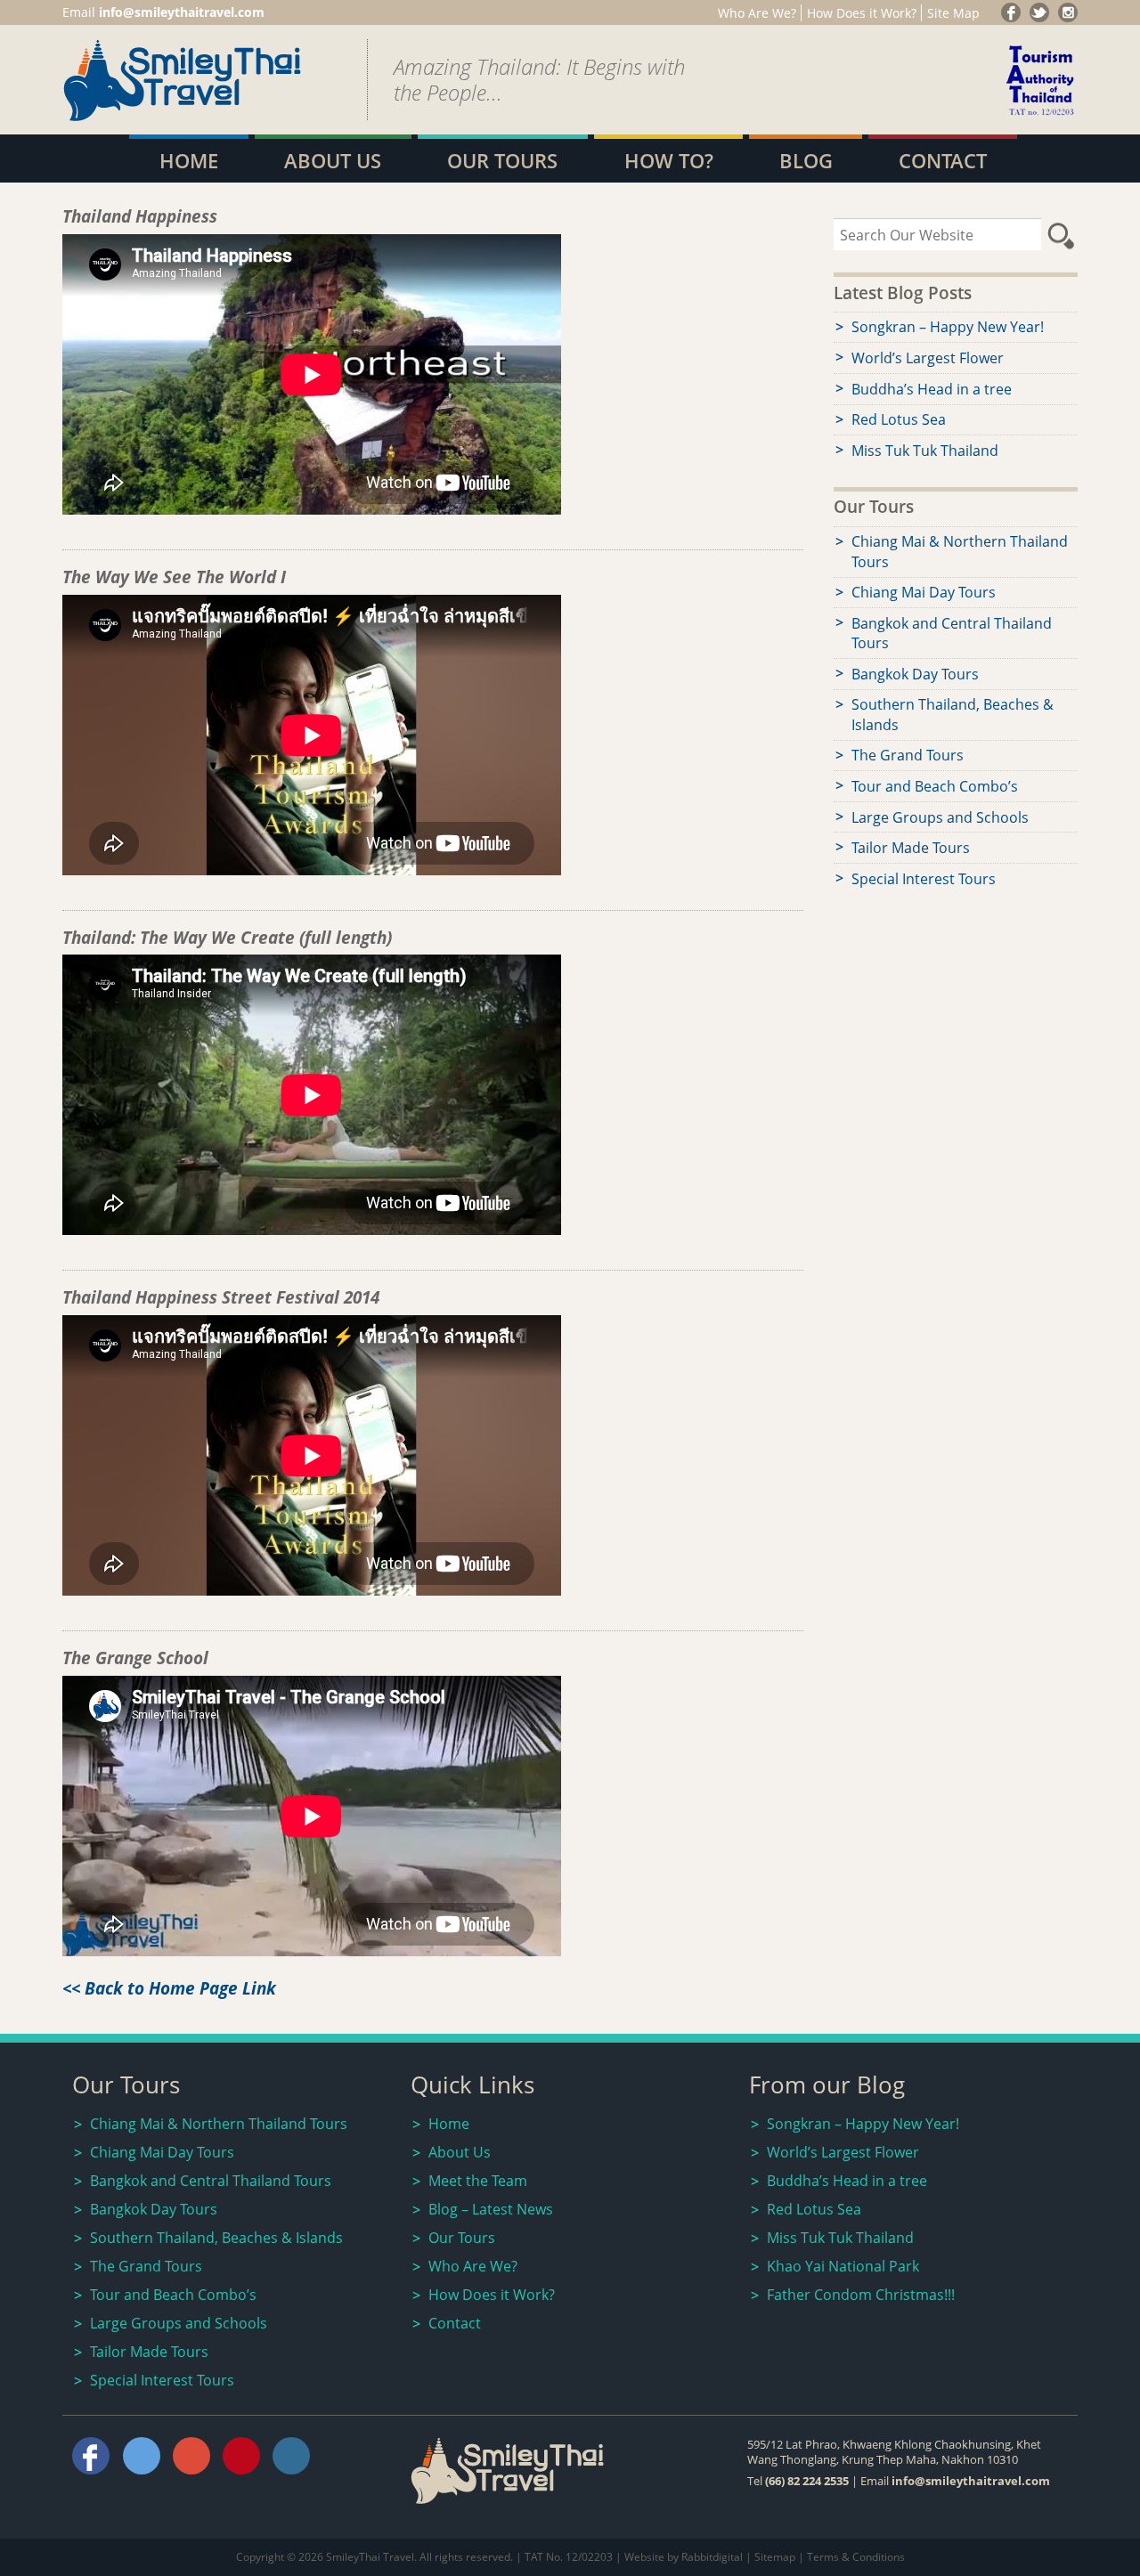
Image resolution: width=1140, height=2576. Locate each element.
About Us (333, 161)
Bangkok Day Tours (915, 674)
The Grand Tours (908, 755)
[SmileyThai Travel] (182, 117)
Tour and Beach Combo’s (935, 786)
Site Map (953, 13)
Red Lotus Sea (899, 419)
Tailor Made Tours (911, 848)
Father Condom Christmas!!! (861, 2295)
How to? (669, 161)
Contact (943, 161)
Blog (806, 161)
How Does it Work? (862, 13)
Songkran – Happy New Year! (948, 327)
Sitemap (775, 2557)
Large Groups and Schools (940, 817)
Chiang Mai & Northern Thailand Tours (960, 551)
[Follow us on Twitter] (1039, 12)
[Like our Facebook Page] (1011, 12)
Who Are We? (757, 13)
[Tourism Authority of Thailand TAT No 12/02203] (1041, 117)
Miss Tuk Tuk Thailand (925, 451)
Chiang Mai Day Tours (924, 592)
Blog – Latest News (491, 2209)
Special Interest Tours (924, 879)
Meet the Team (478, 2181)
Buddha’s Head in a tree (932, 389)
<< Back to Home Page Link (169, 1988)
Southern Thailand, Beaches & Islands (953, 714)
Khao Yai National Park (843, 2266)
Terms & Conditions (856, 2557)
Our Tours (502, 161)
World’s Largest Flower (928, 358)
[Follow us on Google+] (1068, 12)
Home (189, 161)
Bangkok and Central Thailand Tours (952, 633)
